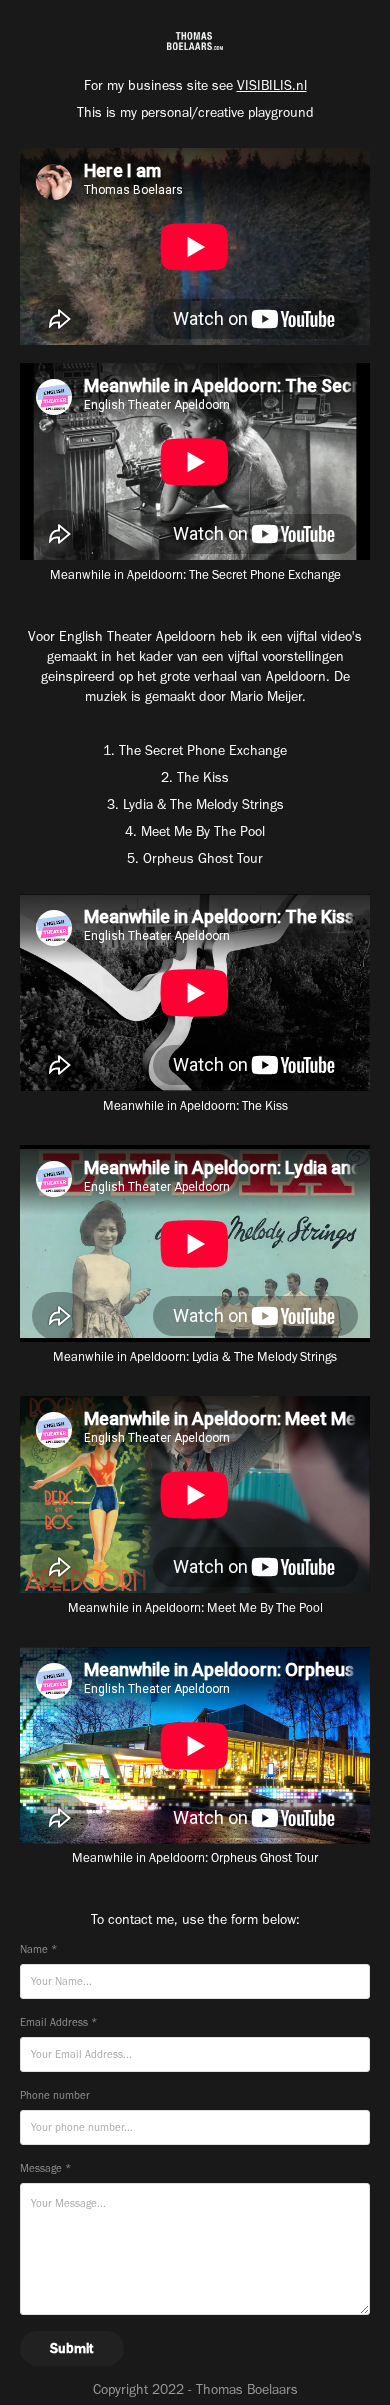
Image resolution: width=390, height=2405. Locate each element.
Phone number (55, 2095)
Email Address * (58, 2022)
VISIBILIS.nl (272, 85)
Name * (38, 1949)
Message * (45, 2168)
